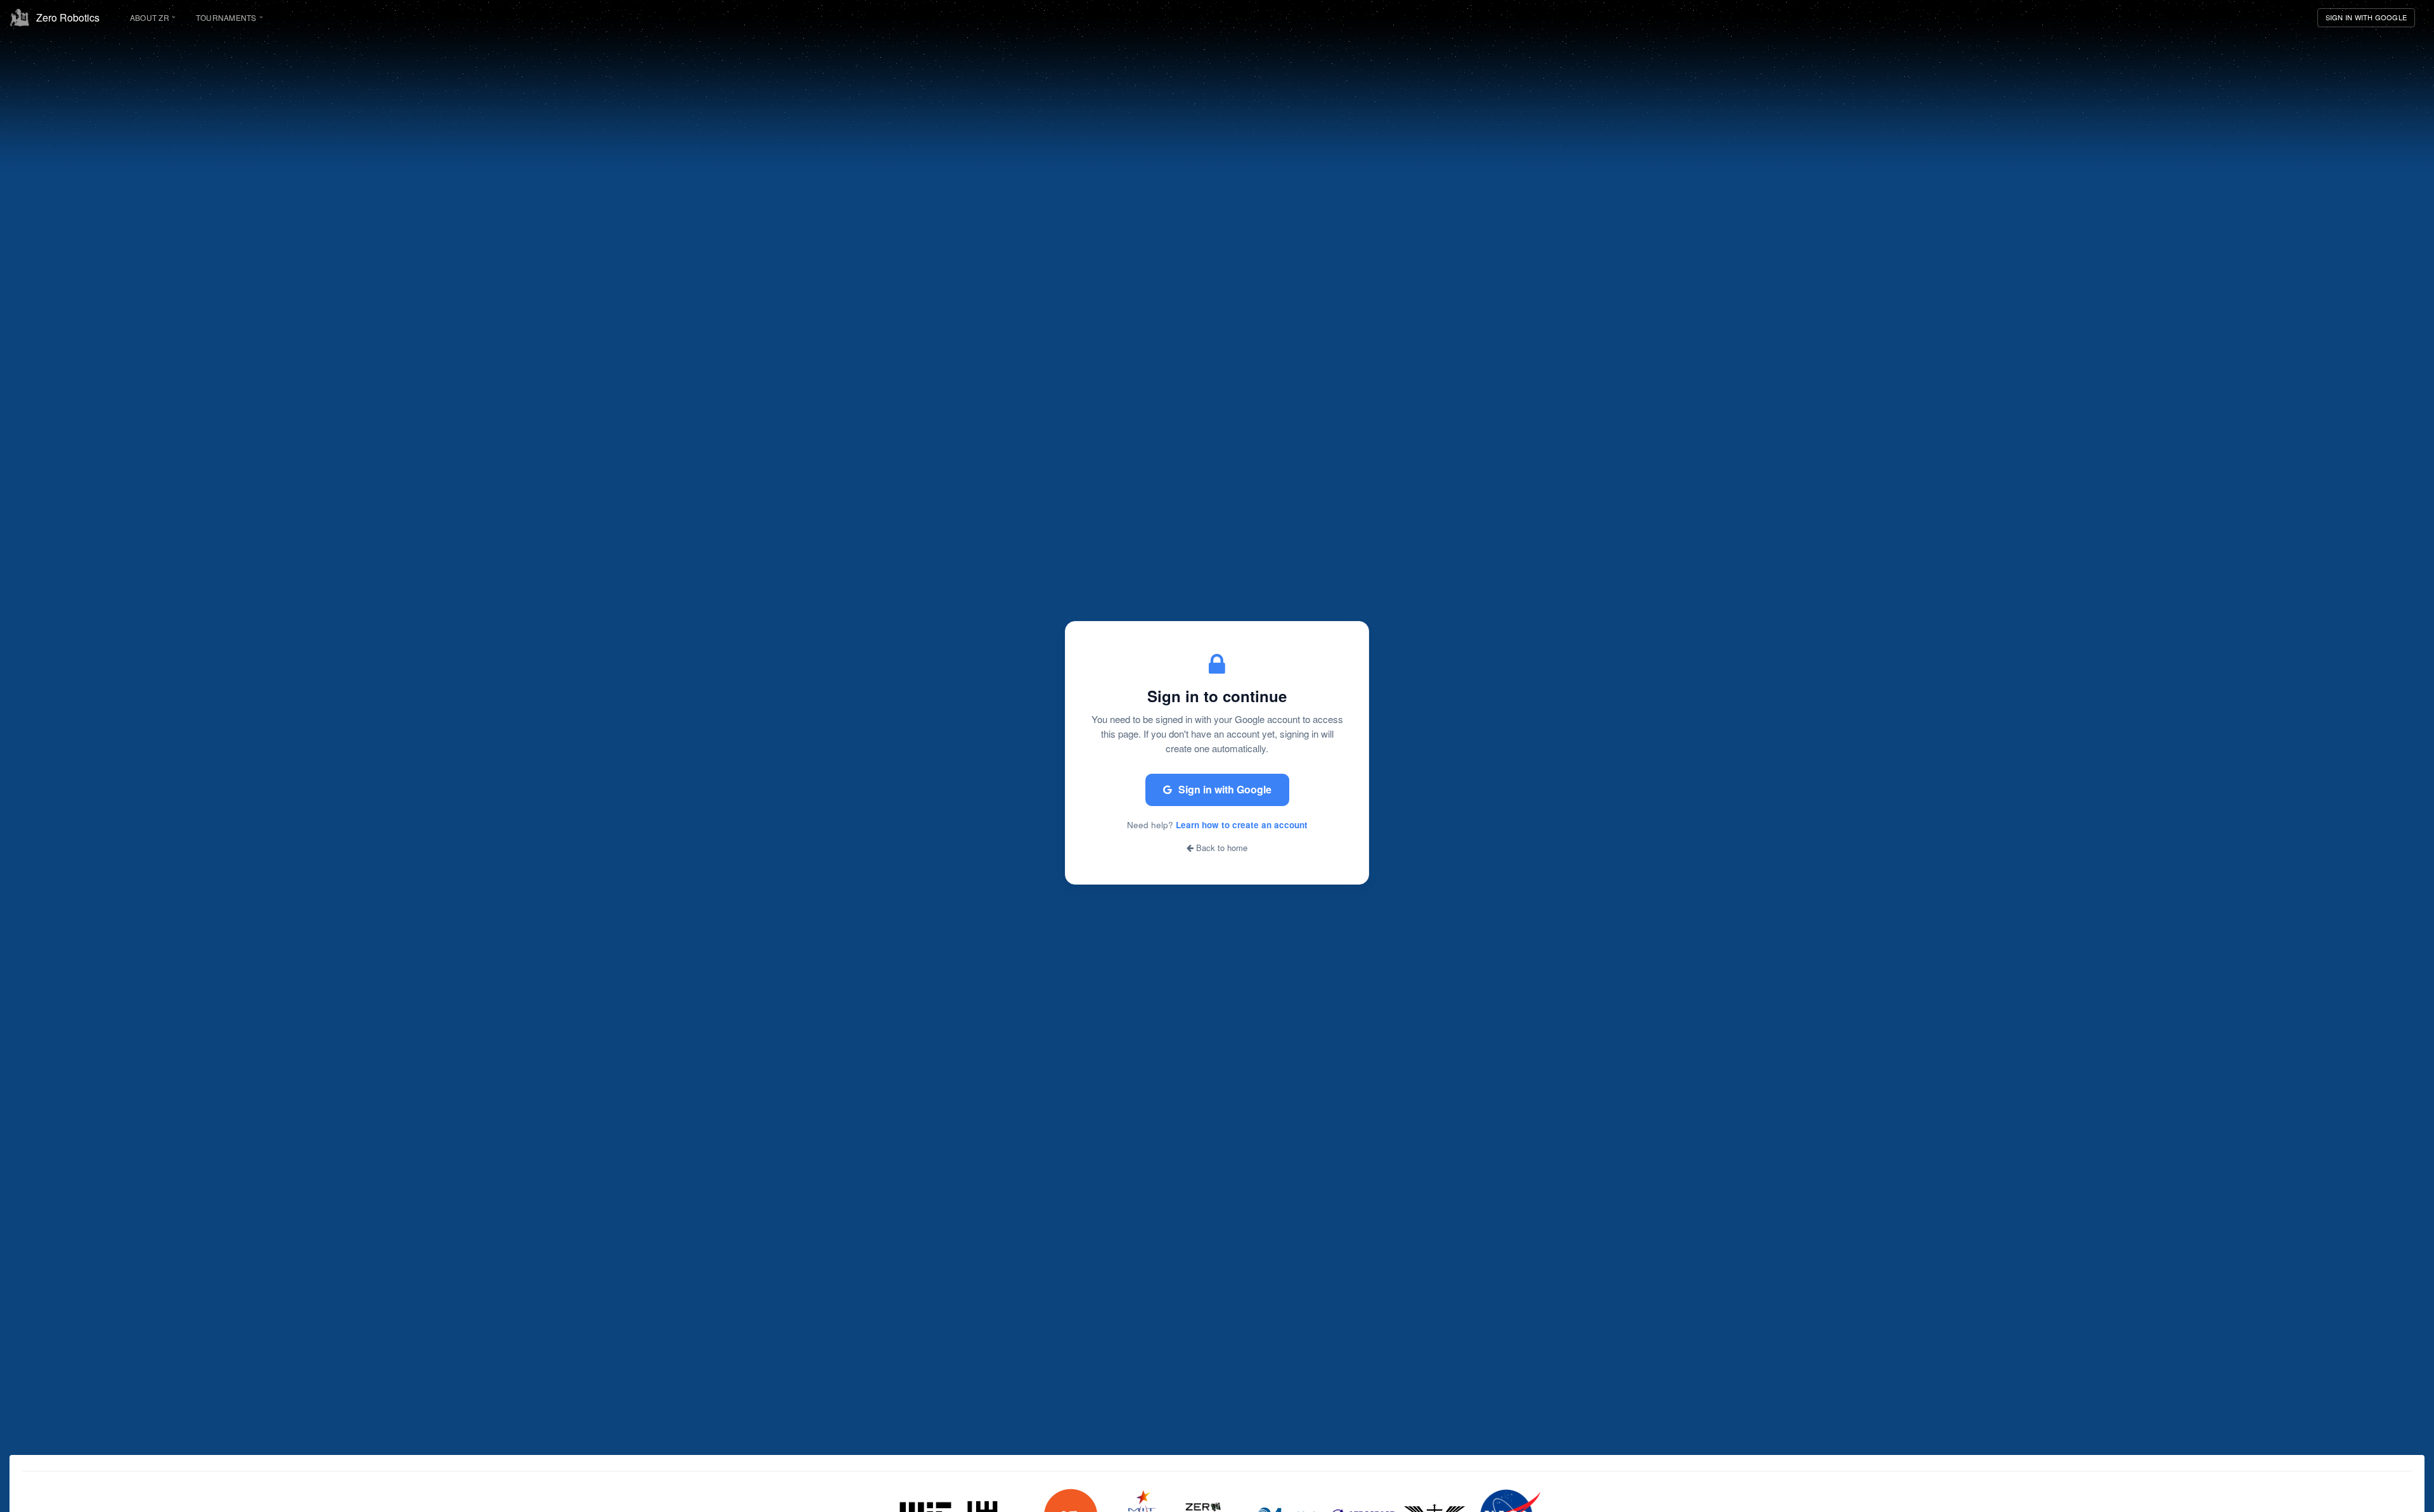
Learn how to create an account (1242, 825)
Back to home (1220, 848)
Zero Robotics (68, 17)
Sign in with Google (1225, 789)
